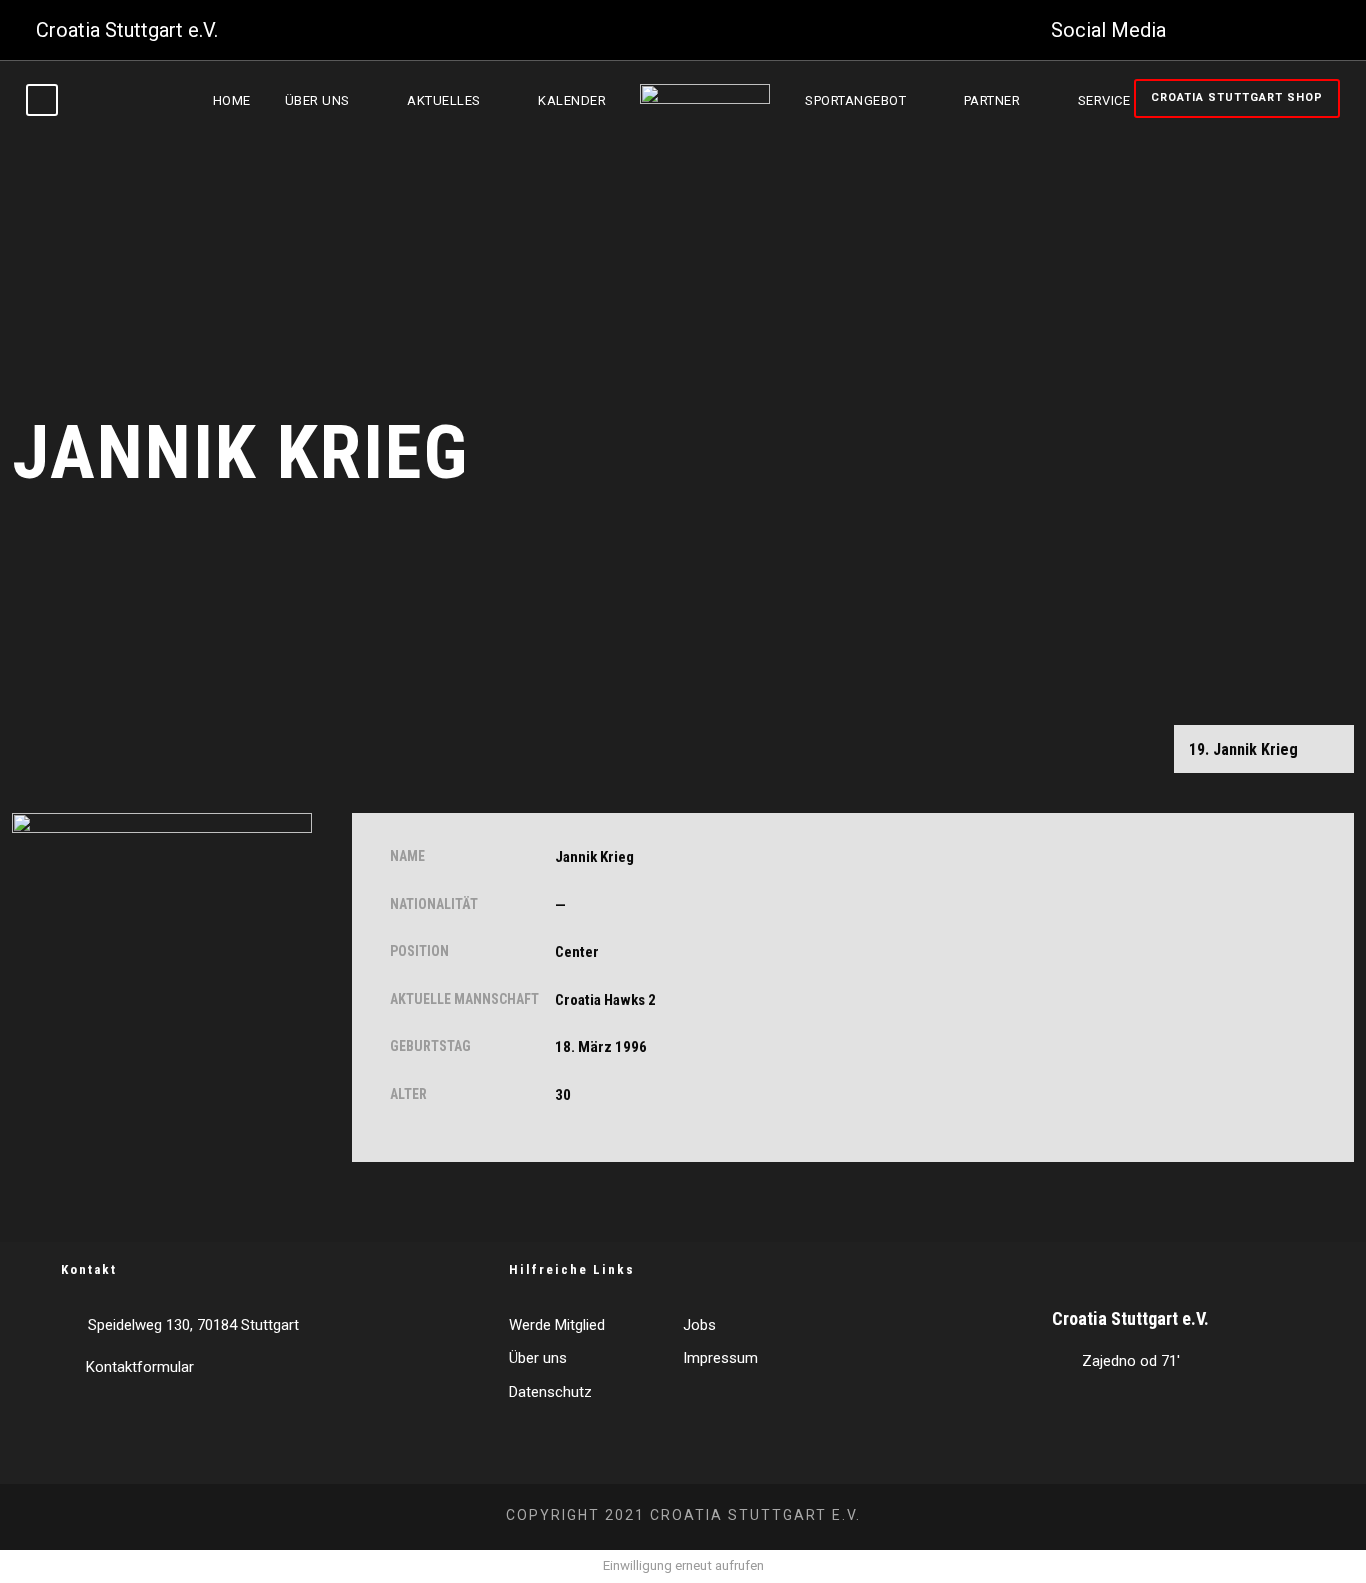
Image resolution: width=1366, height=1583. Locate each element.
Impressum (720, 1358)
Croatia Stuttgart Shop (1237, 97)
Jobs (699, 1325)
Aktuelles (444, 100)
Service (1104, 100)
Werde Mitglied (557, 1325)
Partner (992, 100)
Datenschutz (550, 1392)
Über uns (317, 100)
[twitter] (1240, 30)
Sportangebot (855, 100)
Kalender (572, 100)
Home (232, 100)
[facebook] (1199, 30)
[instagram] (1322, 30)
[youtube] (1281, 30)
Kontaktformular (140, 1367)
